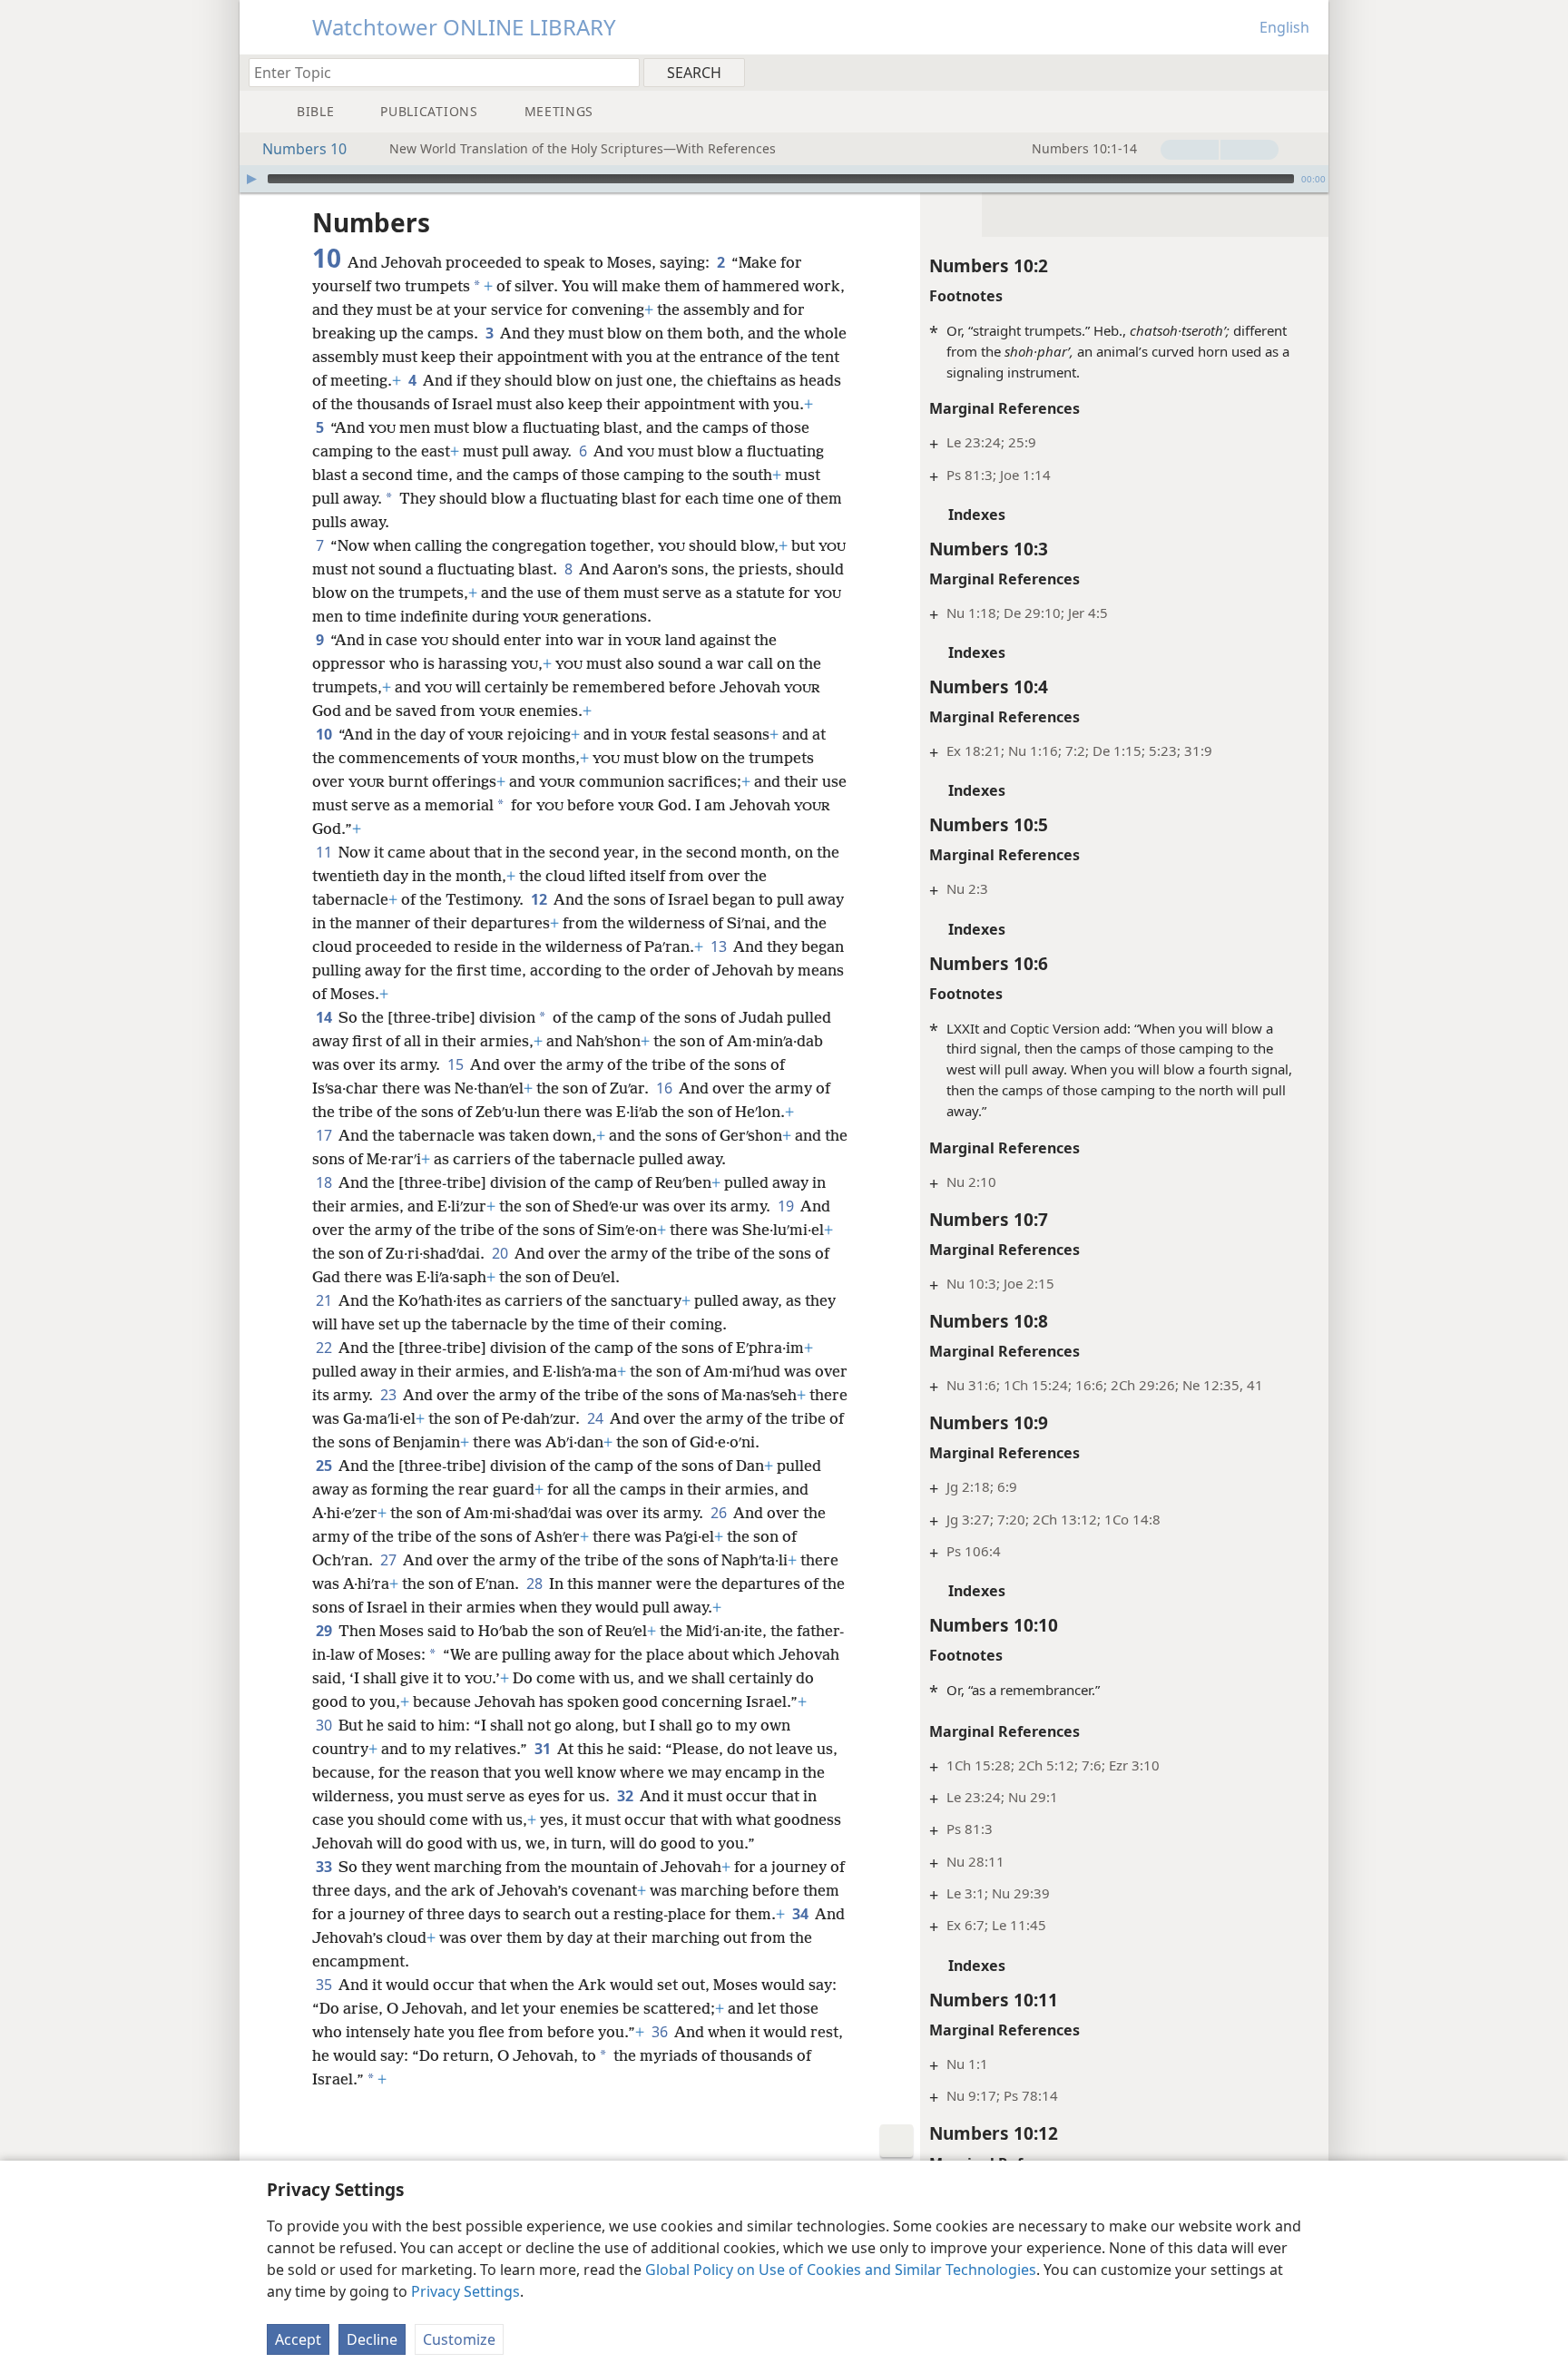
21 (325, 1300)
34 (802, 1914)
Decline (372, 2339)
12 (540, 899)
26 (720, 1513)
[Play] (251, 179)
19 (787, 1206)
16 (666, 1088)
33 (325, 1867)
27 (390, 1560)
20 (501, 1253)
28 (536, 1584)
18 (325, 1182)
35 (325, 1985)
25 (325, 1466)
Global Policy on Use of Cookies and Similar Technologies (841, 2270)
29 (325, 1631)
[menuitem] (1308, 72)
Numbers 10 (304, 149)
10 (325, 734)
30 (325, 1725)
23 (390, 1395)
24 (597, 1418)
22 (325, 1348)
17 (325, 1135)
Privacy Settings (465, 2291)
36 (661, 2032)
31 (544, 1749)
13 (720, 946)
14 (325, 1017)
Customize (459, 2339)
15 (457, 1064)
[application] (784, 179)
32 (627, 1796)
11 (325, 852)
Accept (298, 2339)
